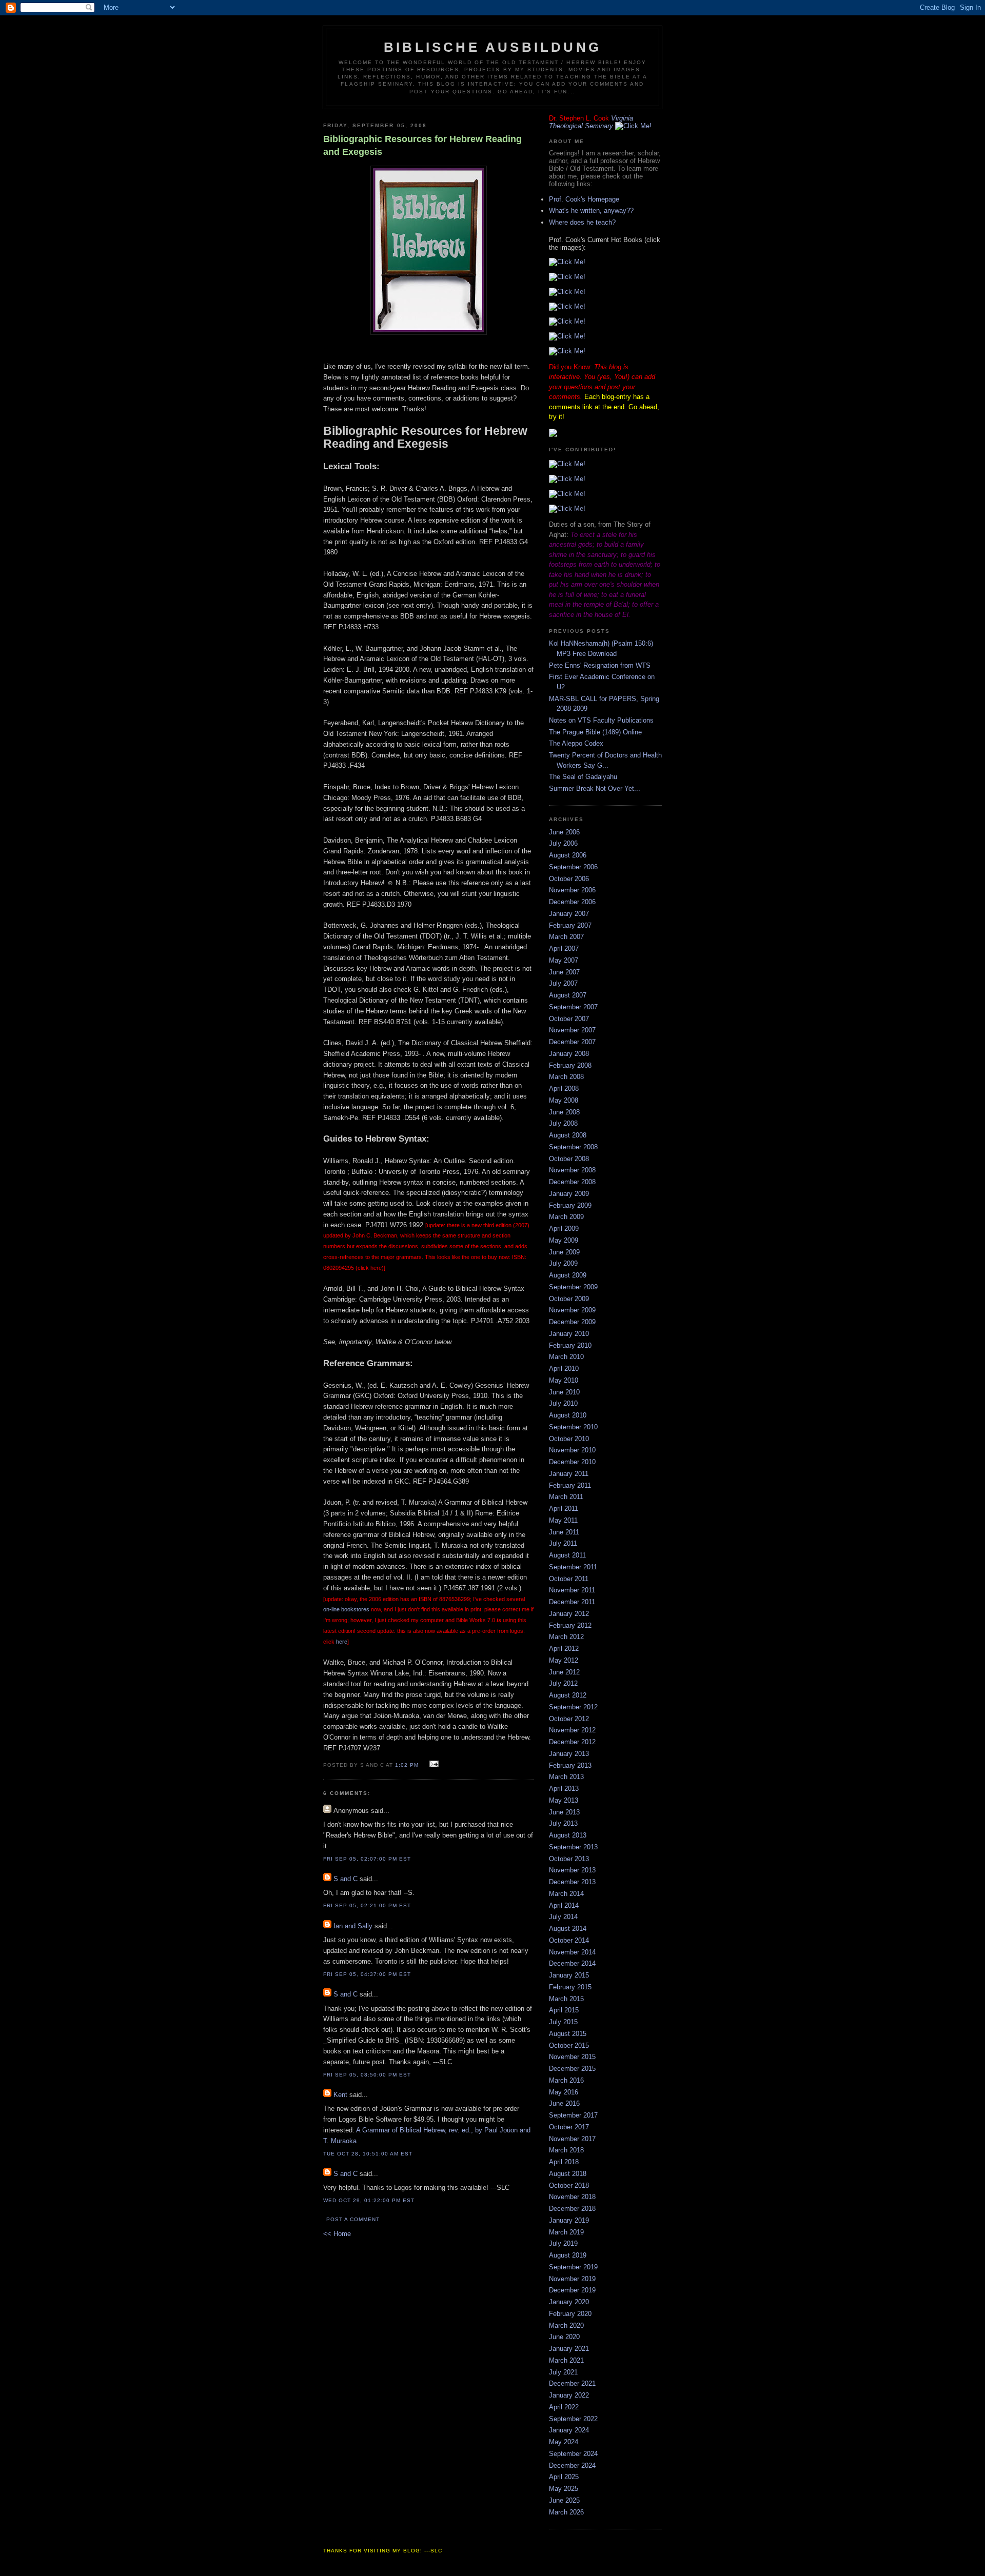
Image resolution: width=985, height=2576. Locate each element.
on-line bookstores (347, 1609)
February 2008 (570, 1065)
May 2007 (564, 960)
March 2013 (566, 1777)
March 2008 (566, 1077)
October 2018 (569, 2185)
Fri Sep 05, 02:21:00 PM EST (367, 1905)
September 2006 (573, 867)
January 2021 (569, 2349)
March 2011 (566, 1497)
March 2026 (566, 2512)
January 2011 (569, 1474)
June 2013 (564, 1812)
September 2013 (573, 1847)
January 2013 (569, 1754)
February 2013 (570, 1765)
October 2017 (569, 2127)
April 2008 (564, 1089)
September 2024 (573, 2454)
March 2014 (566, 1894)
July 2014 (563, 1917)
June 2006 (564, 832)
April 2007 (564, 948)
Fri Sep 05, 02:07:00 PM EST (367, 1859)
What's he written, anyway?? (591, 211)
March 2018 (566, 2150)
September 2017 (573, 2115)
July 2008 (563, 1123)
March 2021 (566, 2360)
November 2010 (572, 1450)
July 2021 (563, 2372)
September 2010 (573, 1427)
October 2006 (569, 879)
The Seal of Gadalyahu (583, 777)
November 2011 (572, 1590)
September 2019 (573, 2267)
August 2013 (568, 1835)
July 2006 (563, 843)
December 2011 (572, 1602)
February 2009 (570, 1205)
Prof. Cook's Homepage (584, 199)
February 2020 (570, 2314)
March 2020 (566, 2325)
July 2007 (563, 983)
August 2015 (568, 2034)
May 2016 (564, 2092)
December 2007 (572, 1042)
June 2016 (564, 2103)
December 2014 (572, 1963)
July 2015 (563, 2022)
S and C (346, 1879)
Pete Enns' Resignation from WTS (600, 665)
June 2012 (564, 1672)
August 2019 (568, 2255)
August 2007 (568, 995)
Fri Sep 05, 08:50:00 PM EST (367, 2075)
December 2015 (572, 2069)
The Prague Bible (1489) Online (595, 732)
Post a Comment (353, 2219)
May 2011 (563, 1520)
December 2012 (572, 1742)
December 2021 (572, 2383)
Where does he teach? (582, 222)
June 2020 (564, 2337)
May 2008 (564, 1100)
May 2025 (564, 2489)
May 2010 (564, 1380)
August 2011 (567, 1555)
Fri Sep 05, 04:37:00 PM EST (367, 1974)
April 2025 (564, 2477)
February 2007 (570, 925)
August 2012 (568, 1695)
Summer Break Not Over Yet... (595, 788)
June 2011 (564, 1532)
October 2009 (569, 1299)
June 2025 (564, 2500)
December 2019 (572, 2290)
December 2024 (572, 2465)
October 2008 (569, 1159)
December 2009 (572, 1322)
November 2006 (572, 890)
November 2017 (572, 2139)
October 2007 (569, 1019)
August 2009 (568, 1275)
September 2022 (573, 2419)
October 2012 (569, 1719)
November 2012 (572, 1730)
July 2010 (563, 1403)
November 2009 (572, 1310)
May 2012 (564, 1660)
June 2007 (564, 972)
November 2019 (572, 2279)
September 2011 (573, 1567)
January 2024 (569, 2430)
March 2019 (566, 2232)
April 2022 (564, 2407)
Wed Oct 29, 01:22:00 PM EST (369, 2200)
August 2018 (568, 2174)
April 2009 (564, 1229)
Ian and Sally (353, 1926)
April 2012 (564, 1649)
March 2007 (566, 937)
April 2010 (564, 1369)
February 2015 (570, 1987)
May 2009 (564, 1240)
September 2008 (573, 1147)
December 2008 (572, 1182)
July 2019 (563, 2243)
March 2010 (566, 1357)
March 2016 (566, 2080)
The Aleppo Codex (576, 743)
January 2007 (569, 914)
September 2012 (573, 1707)
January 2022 (569, 2395)
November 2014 (572, 1952)
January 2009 (569, 1194)
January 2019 (569, 2220)
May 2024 (564, 2442)
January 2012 (569, 1614)
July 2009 (563, 1263)
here (342, 1642)
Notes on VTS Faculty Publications (601, 720)
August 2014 (568, 1929)
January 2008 (569, 1054)
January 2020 (569, 2302)
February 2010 (570, 1345)
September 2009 (573, 1287)
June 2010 (564, 1392)
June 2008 (564, 1112)
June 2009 (564, 1252)
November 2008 (572, 1170)
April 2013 (564, 1789)
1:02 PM (407, 1765)
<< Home (337, 2234)
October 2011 (569, 1579)
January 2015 (569, 1975)
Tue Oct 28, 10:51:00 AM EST (368, 2154)
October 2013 (569, 1859)
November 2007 (572, 1030)
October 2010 (569, 1439)
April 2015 (564, 2010)
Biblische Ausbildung (493, 47)
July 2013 (563, 1823)
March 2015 (566, 1999)
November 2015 (572, 2057)
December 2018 (572, 2209)
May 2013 (564, 1800)
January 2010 (569, 1334)
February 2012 (570, 1625)
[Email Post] (432, 1764)
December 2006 (572, 902)
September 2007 (573, 1007)
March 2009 (566, 1217)
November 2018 (572, 2197)
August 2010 (568, 1415)
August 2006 (568, 855)
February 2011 (570, 1485)
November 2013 (572, 1870)
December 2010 (572, 1462)
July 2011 (563, 1543)
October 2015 (569, 2045)
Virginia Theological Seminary (591, 122)
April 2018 (564, 2162)
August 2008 (568, 1135)
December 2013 (572, 1882)
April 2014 (564, 1905)
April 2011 (564, 1509)
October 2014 (569, 1940)
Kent (340, 2095)
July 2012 (563, 1683)
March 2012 (566, 1637)
